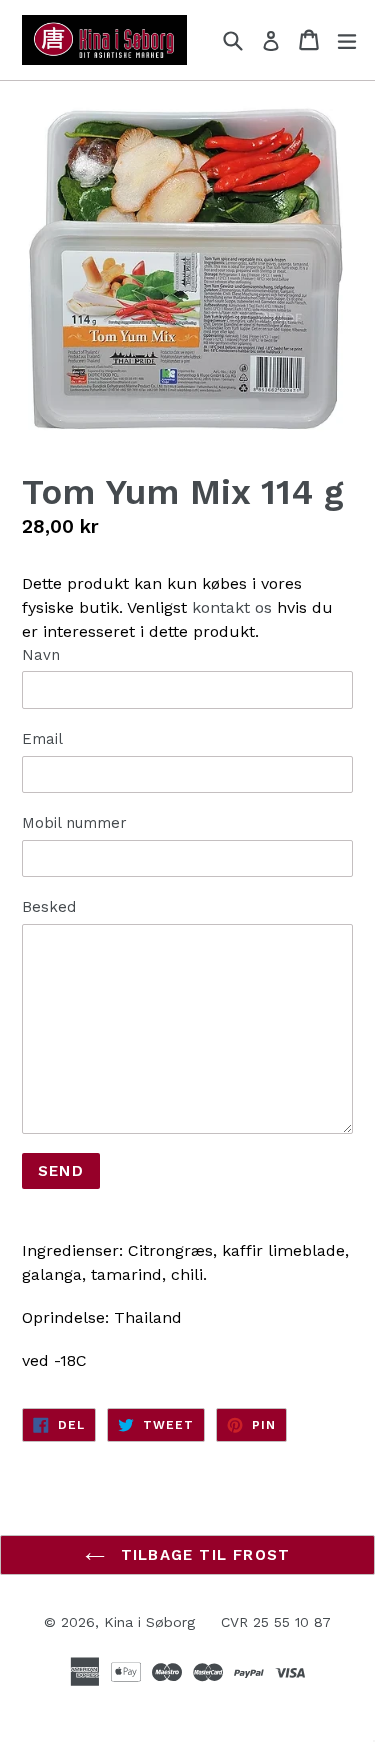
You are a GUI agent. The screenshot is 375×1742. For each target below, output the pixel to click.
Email (42, 739)
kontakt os (232, 607)
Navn (41, 655)
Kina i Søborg (149, 1622)
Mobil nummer (74, 823)
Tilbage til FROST (203, 1555)
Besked (49, 907)
